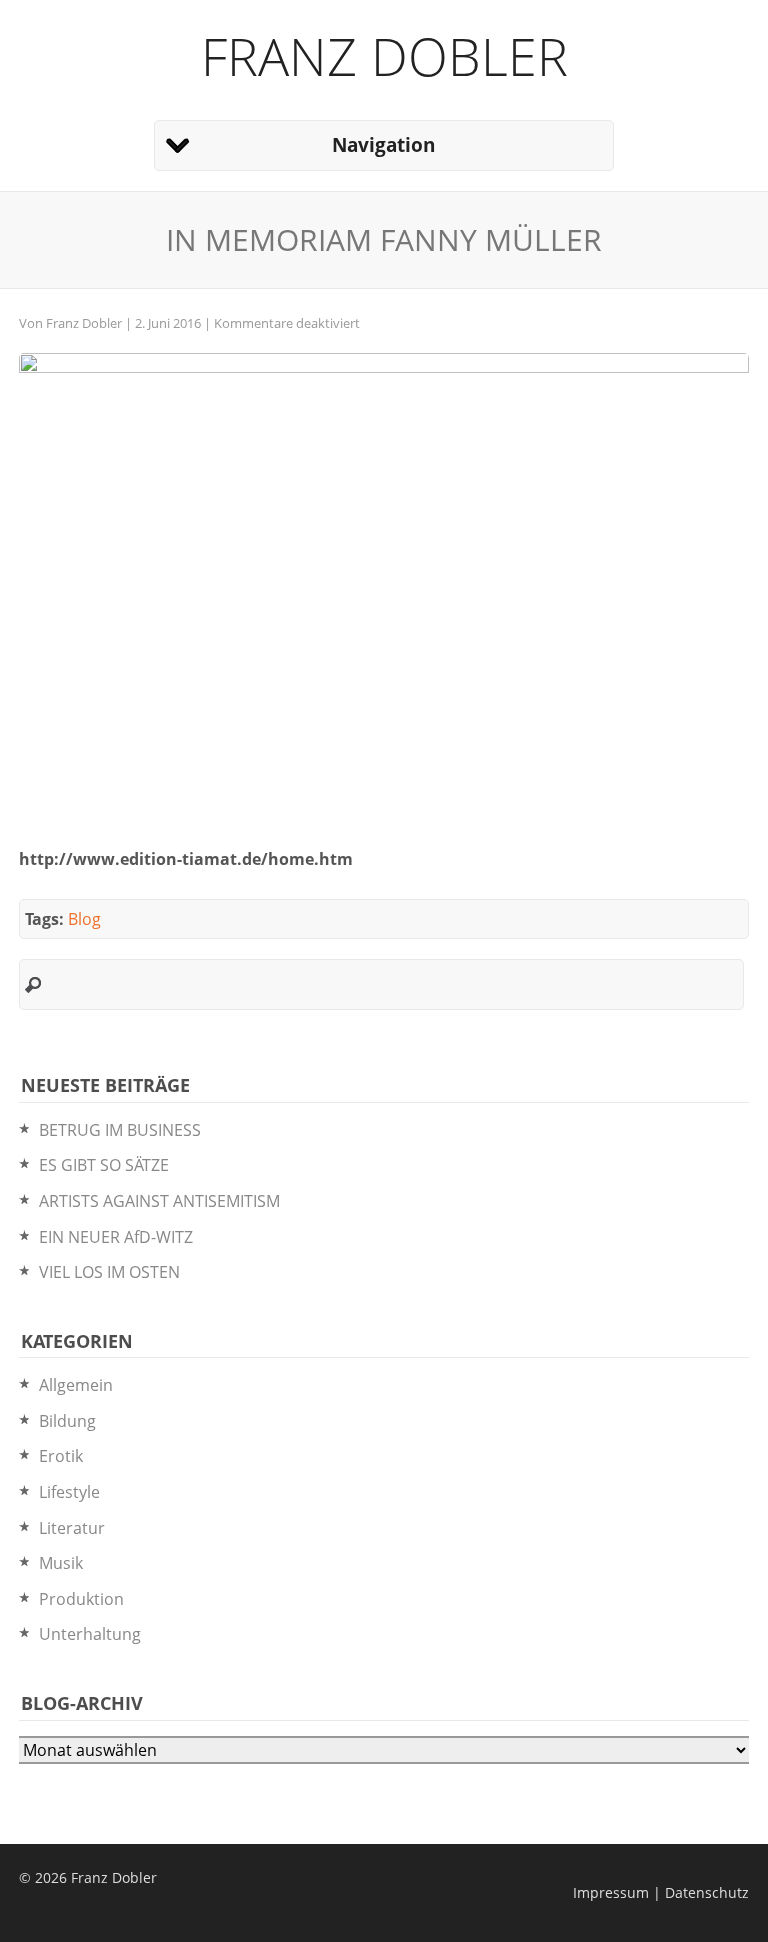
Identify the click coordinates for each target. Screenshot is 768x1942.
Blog (84, 919)
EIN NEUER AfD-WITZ (116, 1237)
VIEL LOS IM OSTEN (109, 1272)
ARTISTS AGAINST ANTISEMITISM (159, 1201)
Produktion (81, 1599)
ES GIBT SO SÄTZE (104, 1165)
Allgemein (76, 1385)
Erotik (61, 1456)
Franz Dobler (384, 55)
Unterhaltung (90, 1634)
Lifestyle (69, 1492)
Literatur (72, 1528)
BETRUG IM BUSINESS (120, 1130)
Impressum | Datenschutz (661, 1892)
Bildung (67, 1421)
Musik (61, 1563)
